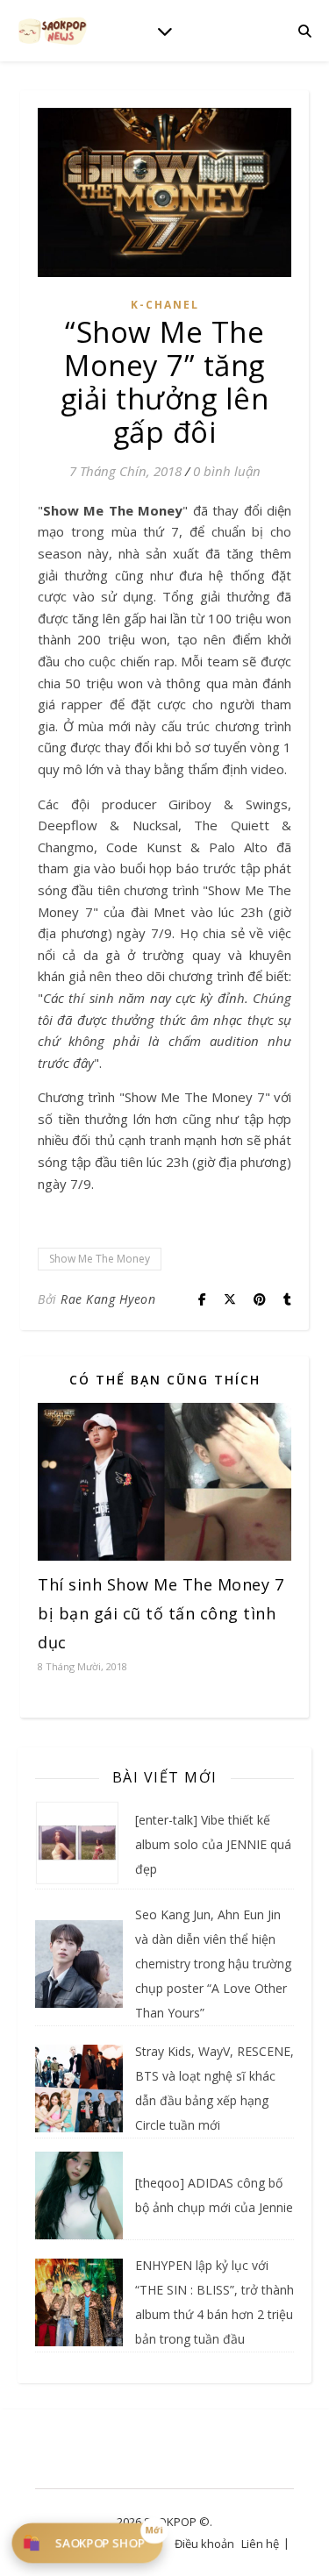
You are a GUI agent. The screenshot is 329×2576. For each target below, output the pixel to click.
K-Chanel (165, 305)
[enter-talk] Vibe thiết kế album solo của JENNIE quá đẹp (213, 1844)
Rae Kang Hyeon (108, 1299)
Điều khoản (204, 2544)
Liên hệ (260, 2544)
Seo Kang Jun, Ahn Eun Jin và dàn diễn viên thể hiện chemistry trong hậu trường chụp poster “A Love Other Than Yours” (213, 1964)
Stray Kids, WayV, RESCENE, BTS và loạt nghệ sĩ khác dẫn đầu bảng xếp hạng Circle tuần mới (215, 2088)
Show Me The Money (100, 1259)
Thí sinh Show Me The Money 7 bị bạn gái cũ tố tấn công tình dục (161, 1613)
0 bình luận (227, 471)
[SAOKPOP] (53, 30)
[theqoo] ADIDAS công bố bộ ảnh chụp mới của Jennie (214, 2195)
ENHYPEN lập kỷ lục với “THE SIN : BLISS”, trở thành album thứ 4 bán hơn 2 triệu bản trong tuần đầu (215, 2302)
